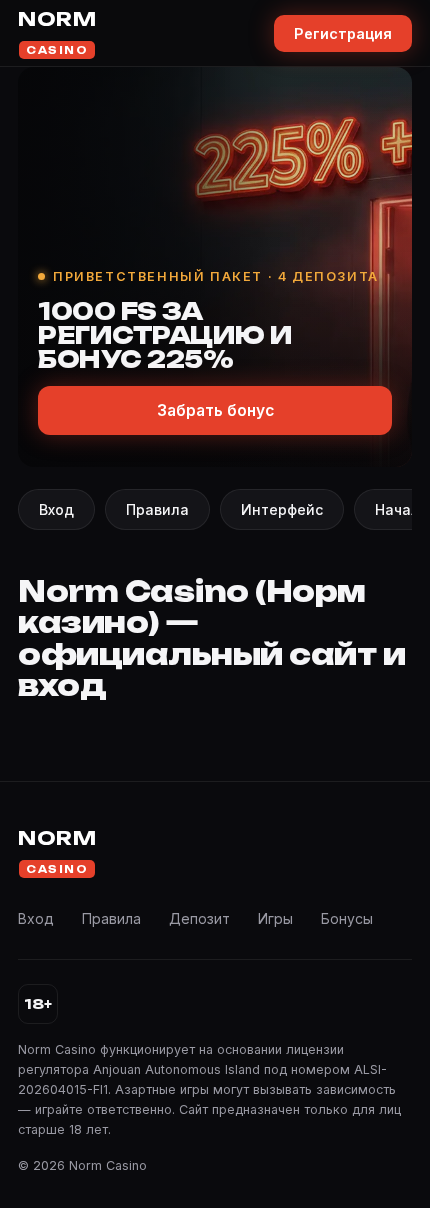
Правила (157, 509)
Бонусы (347, 918)
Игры (275, 918)
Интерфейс (282, 509)
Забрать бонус (215, 410)
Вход (56, 509)
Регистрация (343, 33)
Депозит (199, 918)
